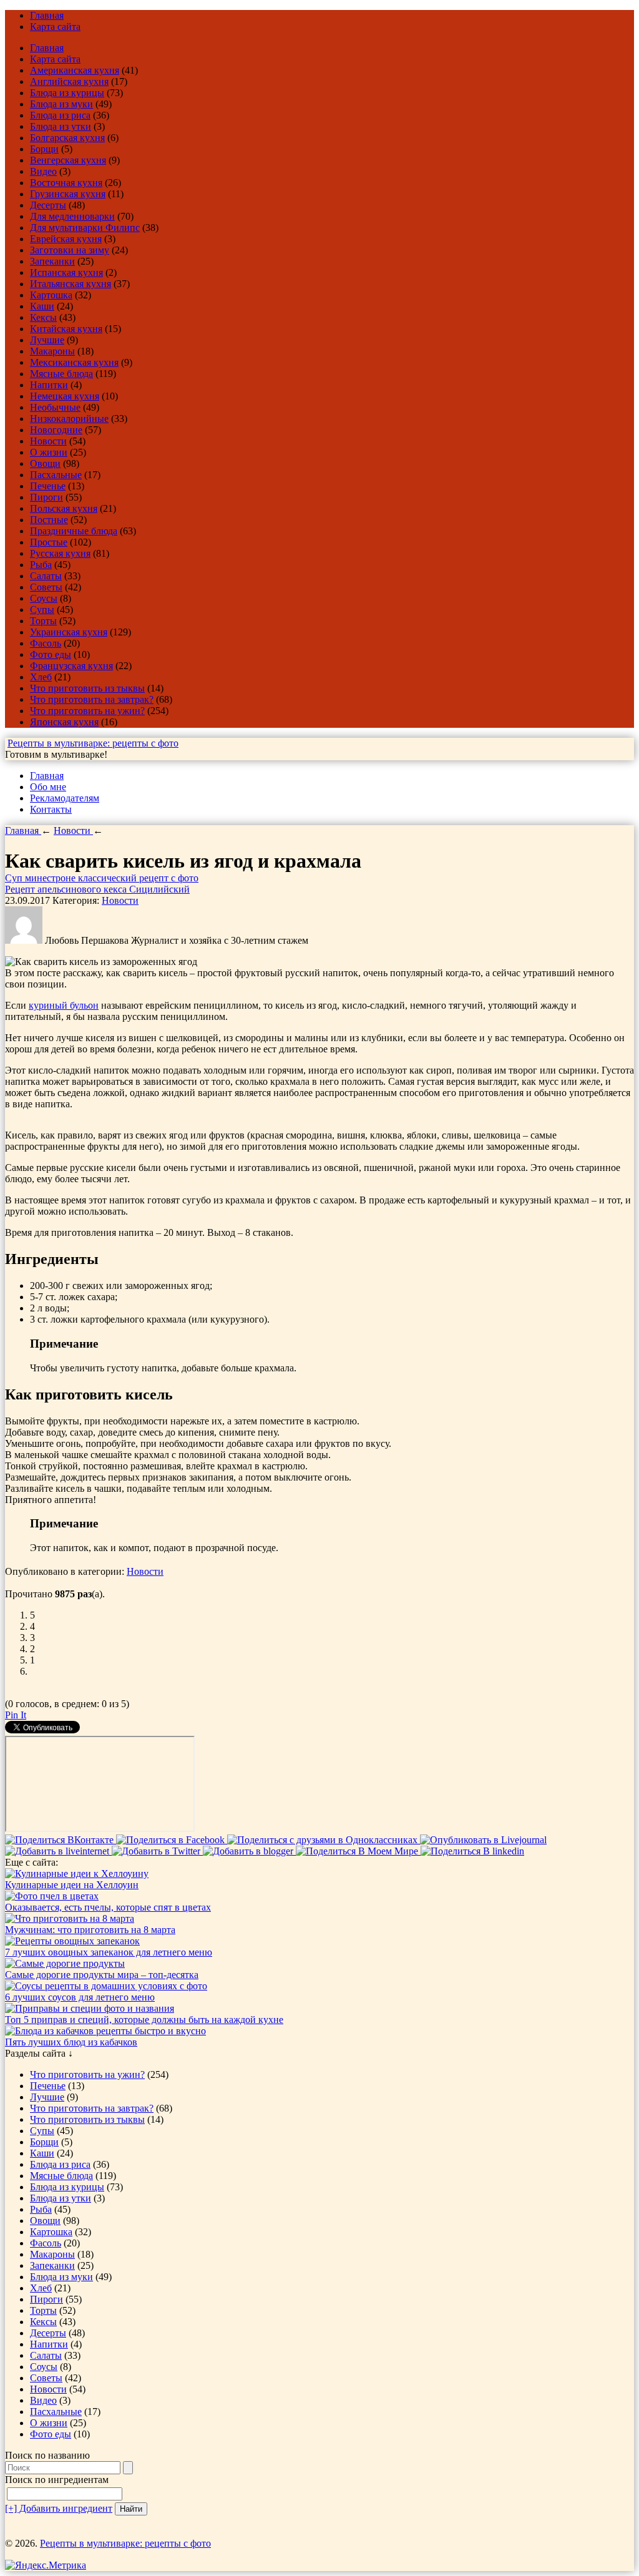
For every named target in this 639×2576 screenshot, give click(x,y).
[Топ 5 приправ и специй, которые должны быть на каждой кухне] (90, 2008)
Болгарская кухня (67, 138)
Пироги (46, 497)
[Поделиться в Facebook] (172, 1840)
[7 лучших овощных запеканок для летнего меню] (72, 1941)
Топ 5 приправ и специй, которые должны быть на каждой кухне (144, 2020)
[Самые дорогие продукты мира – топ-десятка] (65, 1963)
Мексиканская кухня (74, 362)
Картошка (51, 295)
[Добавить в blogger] (249, 1851)
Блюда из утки (61, 126)
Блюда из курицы (67, 93)
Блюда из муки (61, 104)
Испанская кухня (66, 272)
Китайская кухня (66, 329)
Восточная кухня (66, 183)
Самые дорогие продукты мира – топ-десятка (102, 1975)
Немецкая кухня (65, 396)
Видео (43, 171)
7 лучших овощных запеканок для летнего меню (109, 1952)
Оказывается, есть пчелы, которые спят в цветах (108, 1907)
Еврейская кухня (66, 239)
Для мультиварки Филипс (85, 228)
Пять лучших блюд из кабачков (71, 2042)
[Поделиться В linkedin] (472, 1851)
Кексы (43, 317)
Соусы (44, 598)
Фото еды (51, 654)
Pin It (16, 1715)
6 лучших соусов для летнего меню (80, 1997)
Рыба (41, 565)
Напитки (49, 385)
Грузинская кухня (68, 194)
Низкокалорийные (69, 419)
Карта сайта (55, 27)
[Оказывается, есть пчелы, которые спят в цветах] (52, 1896)
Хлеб (41, 677)
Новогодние (56, 430)
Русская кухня (60, 553)
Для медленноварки (72, 216)
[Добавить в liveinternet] (58, 1851)
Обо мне (48, 787)
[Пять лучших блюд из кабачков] (105, 2031)
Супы (42, 610)
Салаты (46, 576)
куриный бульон (64, 1005)
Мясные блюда (61, 374)
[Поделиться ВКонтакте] (61, 1840)
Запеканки (52, 261)
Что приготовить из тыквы (87, 688)
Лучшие (47, 340)
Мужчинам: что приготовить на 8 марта (90, 1930)
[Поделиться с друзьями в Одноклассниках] (324, 1840)
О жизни (49, 452)
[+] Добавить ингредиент (59, 2508)
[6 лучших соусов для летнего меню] (106, 1986)
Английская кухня (69, 81)
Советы (46, 587)
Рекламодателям (65, 798)
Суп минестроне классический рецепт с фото (102, 878)
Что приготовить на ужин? (87, 711)
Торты (43, 621)
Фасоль (46, 643)
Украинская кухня (69, 632)
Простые (49, 542)
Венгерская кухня (68, 160)
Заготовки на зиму (70, 250)
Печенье (48, 486)
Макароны (52, 351)
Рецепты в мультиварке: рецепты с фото (93, 743)
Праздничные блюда (74, 531)
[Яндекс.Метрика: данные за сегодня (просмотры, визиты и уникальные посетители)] (46, 2565)
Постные (49, 520)
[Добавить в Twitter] (157, 1851)
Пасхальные (56, 475)
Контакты (51, 809)
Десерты (48, 205)
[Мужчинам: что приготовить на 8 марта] (70, 1918)
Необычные (55, 407)
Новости (48, 441)
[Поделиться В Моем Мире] (358, 1851)
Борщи (44, 149)
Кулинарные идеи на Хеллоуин (72, 1885)
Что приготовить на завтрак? (92, 699)
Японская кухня (64, 722)
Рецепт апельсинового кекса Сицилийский (97, 889)
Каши (42, 306)
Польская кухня (64, 508)
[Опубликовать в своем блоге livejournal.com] (483, 1840)
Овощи (45, 463)
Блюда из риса (60, 115)
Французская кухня (71, 666)
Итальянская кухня (71, 284)
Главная (47, 15)
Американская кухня (75, 70)
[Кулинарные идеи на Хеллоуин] (77, 1873)
